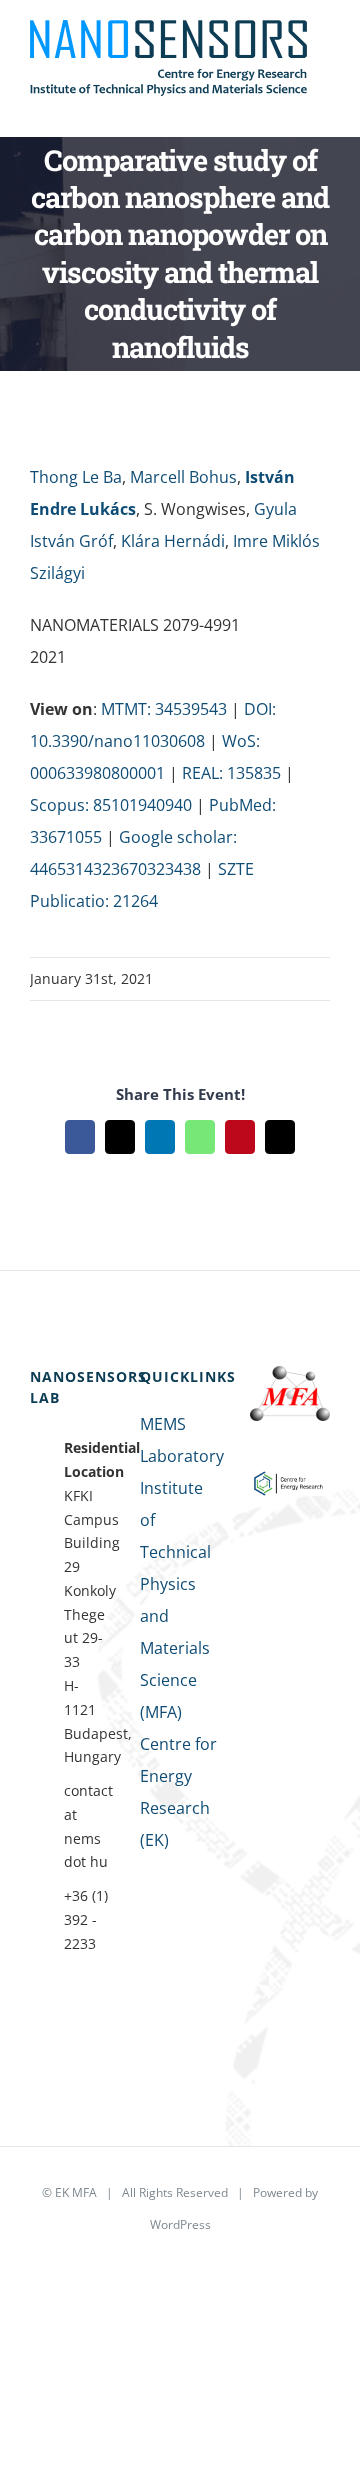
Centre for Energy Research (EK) (178, 1792)
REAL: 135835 (231, 773)
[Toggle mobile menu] (322, 106)
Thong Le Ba (76, 477)
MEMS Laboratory (180, 1440)
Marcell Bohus (183, 477)
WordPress (180, 2224)
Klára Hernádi (173, 541)
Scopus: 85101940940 (111, 805)
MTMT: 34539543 (164, 709)
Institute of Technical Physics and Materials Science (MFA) (175, 1600)
